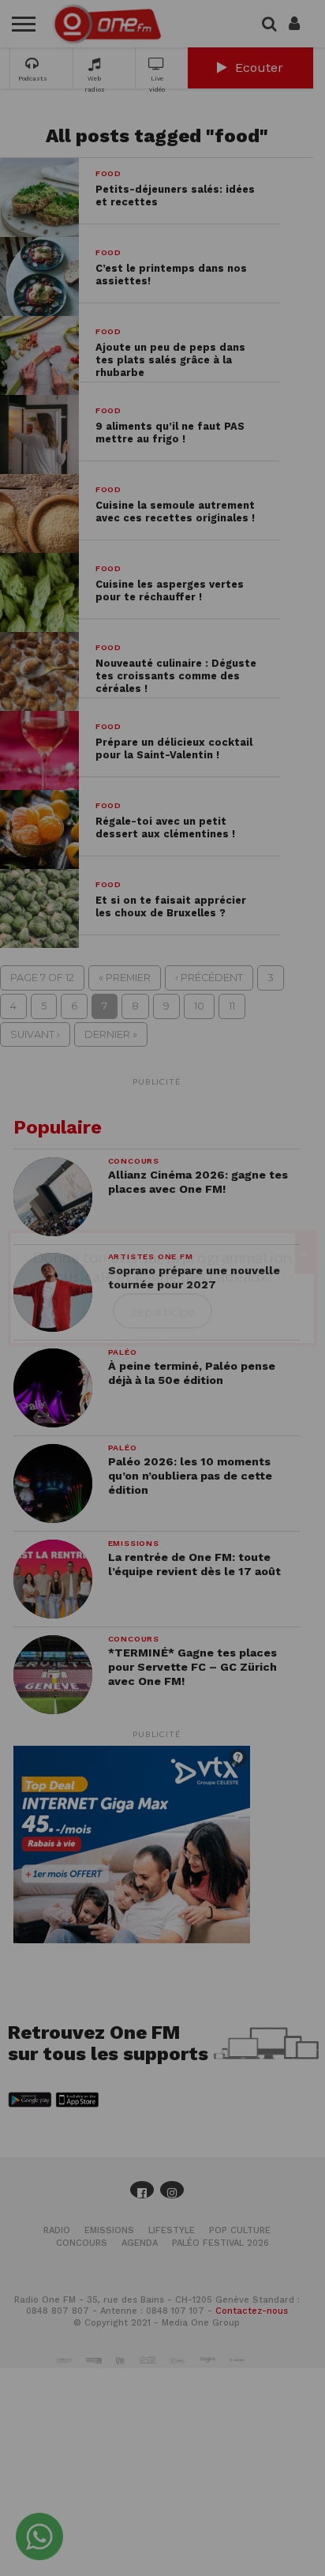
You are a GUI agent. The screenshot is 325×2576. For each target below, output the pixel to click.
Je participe (162, 1311)
